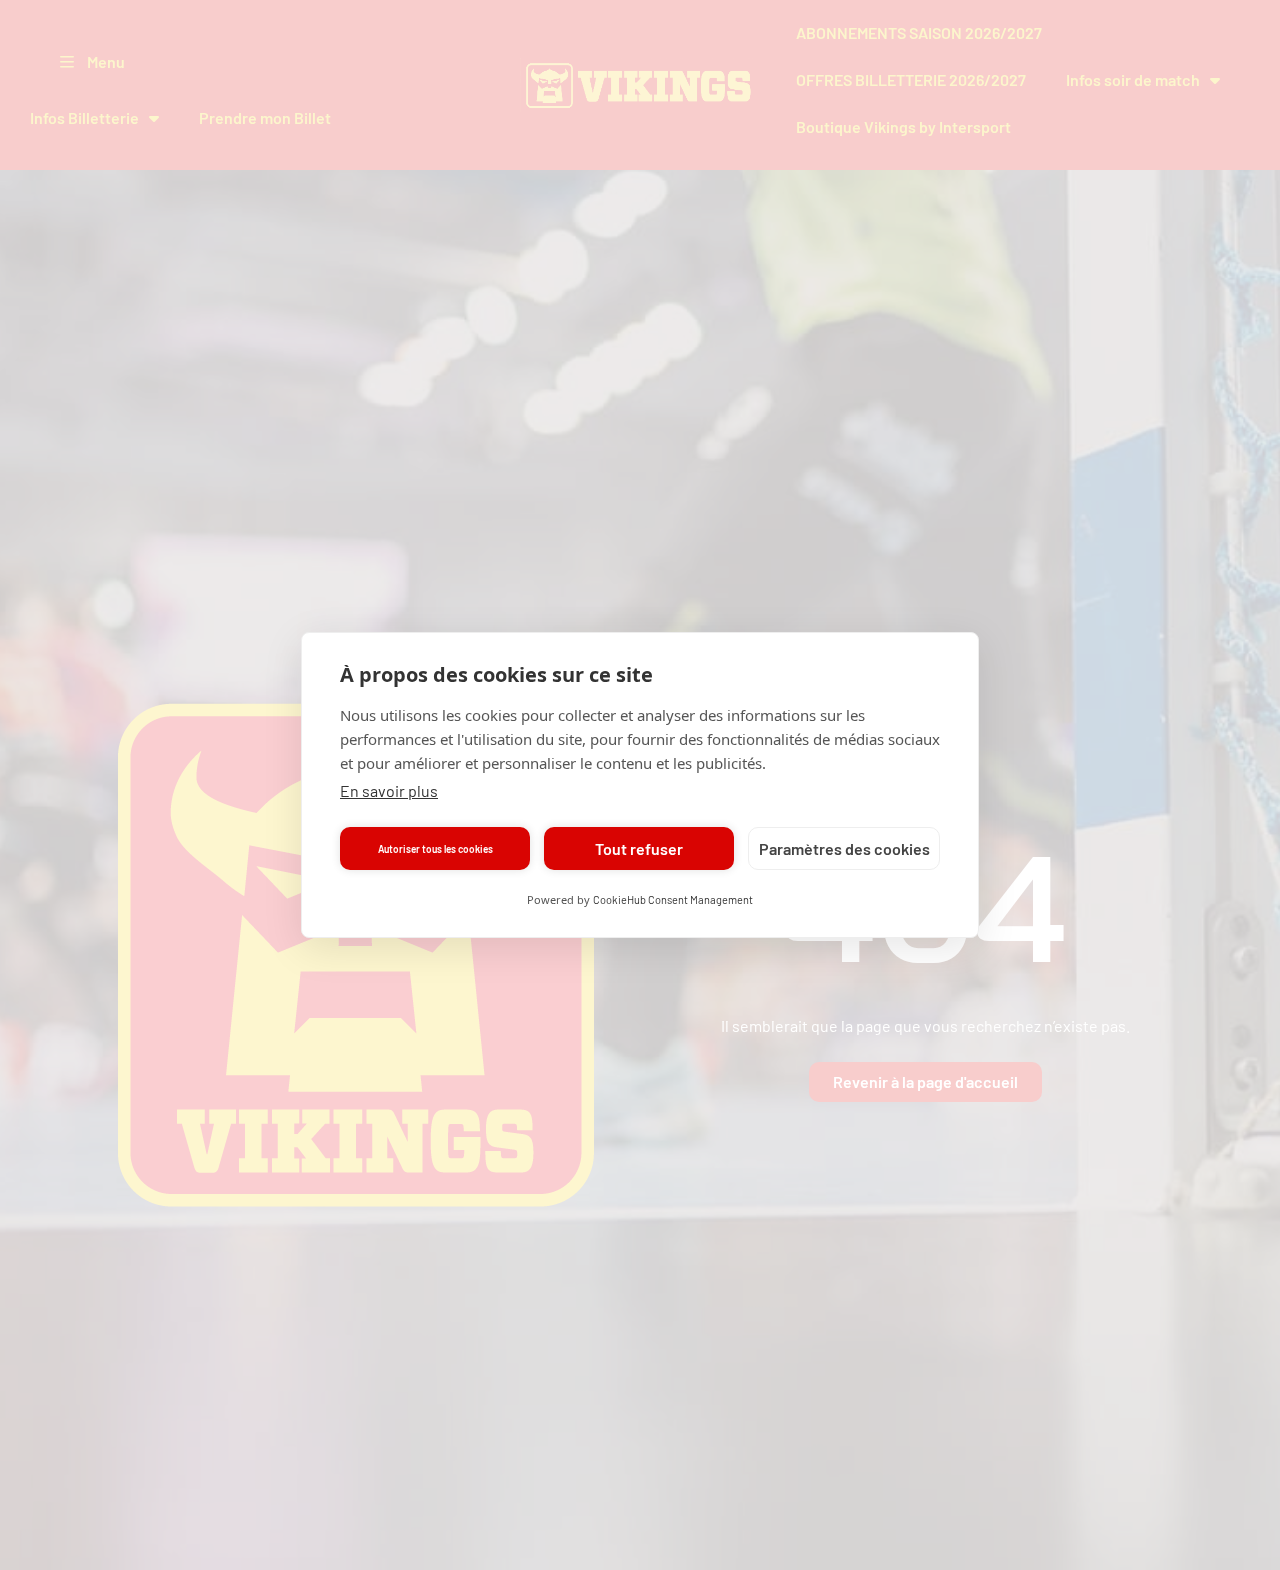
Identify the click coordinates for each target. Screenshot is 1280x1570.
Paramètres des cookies (844, 848)
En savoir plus (389, 790)
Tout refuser (639, 848)
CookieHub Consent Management (673, 899)
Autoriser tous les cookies (435, 849)
